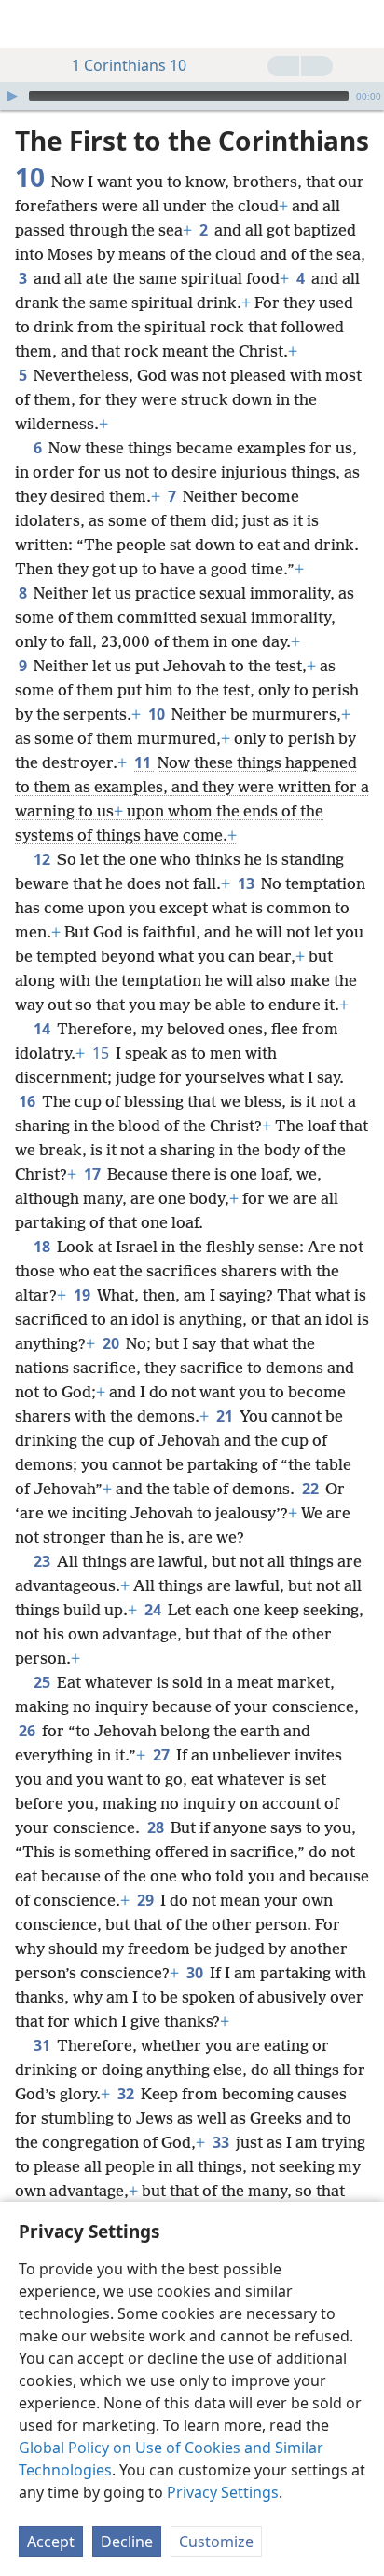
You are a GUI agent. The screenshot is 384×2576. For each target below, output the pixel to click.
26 (28, 1731)
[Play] (12, 96)
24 (154, 1610)
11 (144, 762)
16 (28, 1101)
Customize (216, 2542)
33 (222, 2142)
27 (163, 1755)
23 (43, 1561)
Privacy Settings (223, 2492)
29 (147, 1900)
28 (157, 1827)
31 (43, 2045)
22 (312, 1489)
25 (43, 1682)
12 (43, 859)
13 (247, 883)
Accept (51, 2542)
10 (158, 714)
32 (127, 2094)
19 (83, 1295)
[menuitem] (28, 24)
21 (226, 1416)
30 (196, 1973)
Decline (127, 2542)
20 (112, 1343)
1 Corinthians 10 (129, 65)
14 (43, 1029)
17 (94, 1174)
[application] (192, 96)
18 (43, 1247)
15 (102, 1053)
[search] (361, 24)
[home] (28, 24)
